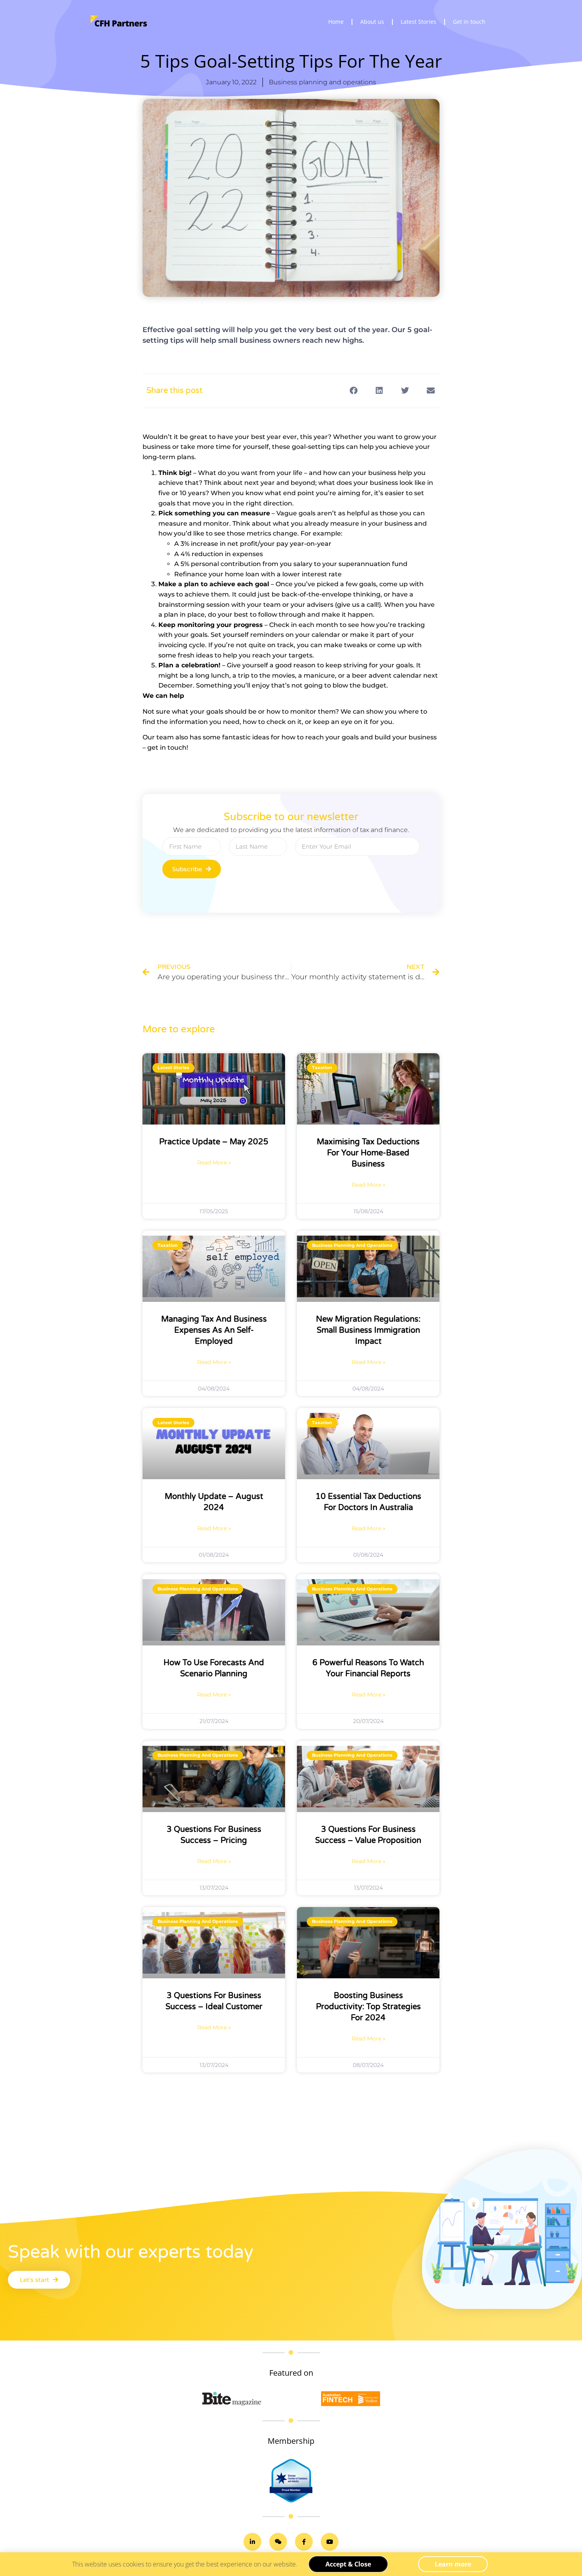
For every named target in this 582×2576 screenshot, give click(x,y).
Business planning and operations (322, 82)
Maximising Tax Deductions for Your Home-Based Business (368, 1153)
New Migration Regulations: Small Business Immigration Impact (368, 1330)
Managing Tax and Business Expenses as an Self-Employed (214, 1330)
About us (372, 22)
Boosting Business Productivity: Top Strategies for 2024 (368, 2007)
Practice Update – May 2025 (214, 1142)
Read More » (214, 1163)
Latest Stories (418, 22)
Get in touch (469, 22)
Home (336, 22)
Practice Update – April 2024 (368, 2173)
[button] (353, 391)
